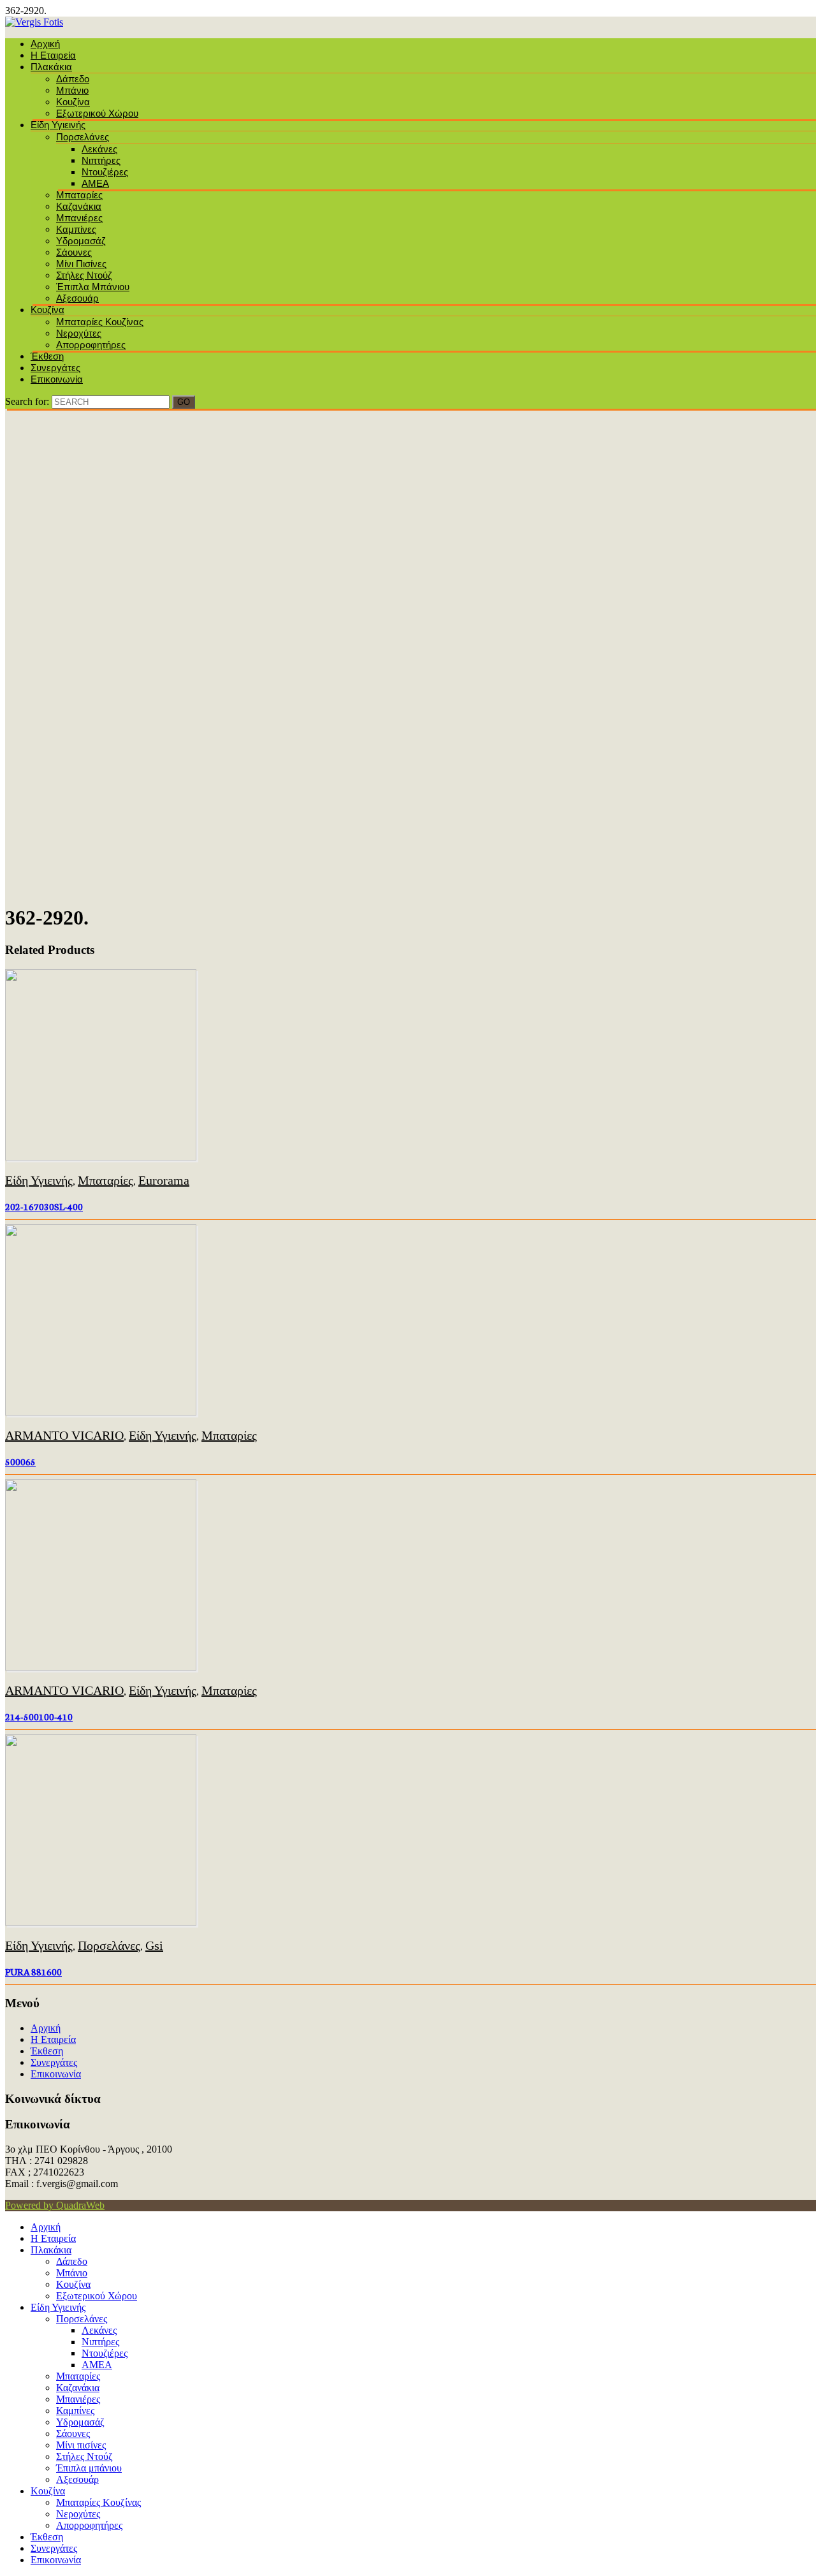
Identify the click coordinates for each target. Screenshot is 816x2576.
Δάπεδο (73, 79)
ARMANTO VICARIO (64, 1435)
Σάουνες (74, 252)
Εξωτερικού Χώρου (97, 113)
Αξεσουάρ (77, 298)
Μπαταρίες (79, 195)
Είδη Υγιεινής (58, 125)
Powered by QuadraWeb (55, 2205)
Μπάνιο (72, 90)
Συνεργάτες (55, 368)
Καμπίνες (76, 229)
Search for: (27, 401)
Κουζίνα (73, 102)
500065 (20, 1461)
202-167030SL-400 (44, 1206)
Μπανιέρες (79, 218)
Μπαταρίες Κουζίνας (100, 322)
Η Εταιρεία (53, 55)
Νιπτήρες (101, 160)
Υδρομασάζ (81, 241)
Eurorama (164, 1180)
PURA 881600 (33, 1972)
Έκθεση (47, 356)
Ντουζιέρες (105, 172)
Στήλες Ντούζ (84, 275)
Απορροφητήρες (91, 345)
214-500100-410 (39, 1716)
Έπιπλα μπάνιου (93, 287)
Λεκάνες (99, 149)
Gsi (154, 1945)
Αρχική (45, 44)
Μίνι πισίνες (81, 264)
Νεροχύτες (79, 333)
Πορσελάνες (83, 137)
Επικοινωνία (57, 379)
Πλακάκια (51, 67)
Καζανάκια (79, 206)
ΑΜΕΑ (95, 183)
